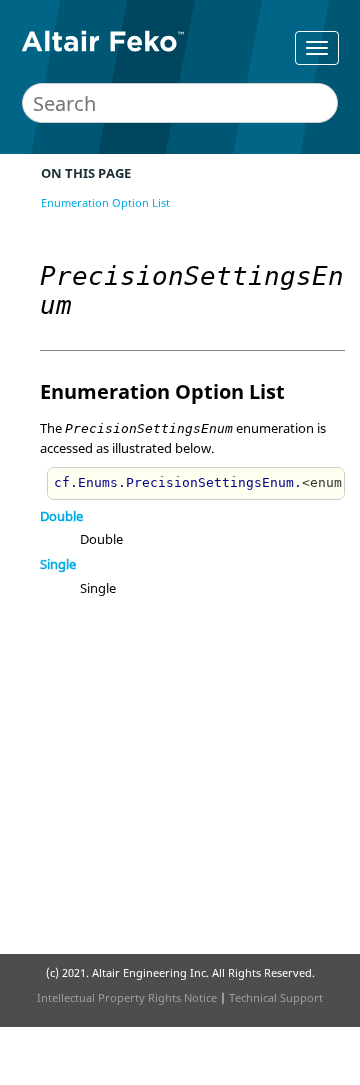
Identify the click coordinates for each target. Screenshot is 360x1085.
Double (61, 516)
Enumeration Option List (105, 202)
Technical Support (276, 997)
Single (58, 564)
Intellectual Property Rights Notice (127, 997)
